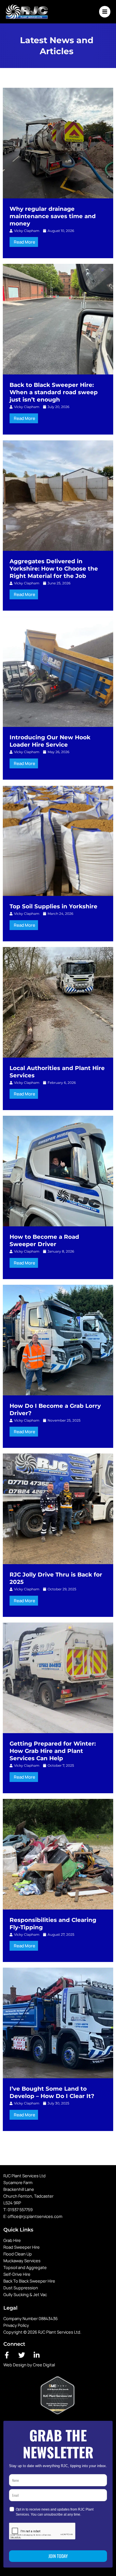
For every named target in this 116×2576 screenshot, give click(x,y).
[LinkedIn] (37, 2355)
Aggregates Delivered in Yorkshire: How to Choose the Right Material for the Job (54, 569)
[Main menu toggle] (105, 12)
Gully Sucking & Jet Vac (25, 2294)
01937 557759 (20, 2209)
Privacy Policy (16, 2325)
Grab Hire (12, 2240)
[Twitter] (22, 2355)
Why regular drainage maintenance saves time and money (53, 216)
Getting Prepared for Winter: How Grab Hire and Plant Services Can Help (53, 1751)
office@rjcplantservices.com (35, 2216)
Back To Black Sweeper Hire (29, 2281)
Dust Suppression (21, 2288)
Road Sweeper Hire (22, 2247)
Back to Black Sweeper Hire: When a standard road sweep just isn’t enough (54, 392)
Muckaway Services (22, 2261)
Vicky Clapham (27, 231)
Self (7, 2274)
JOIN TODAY (58, 2556)
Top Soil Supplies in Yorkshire (53, 906)
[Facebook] (7, 2355)
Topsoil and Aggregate (25, 2267)
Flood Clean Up (18, 2254)
